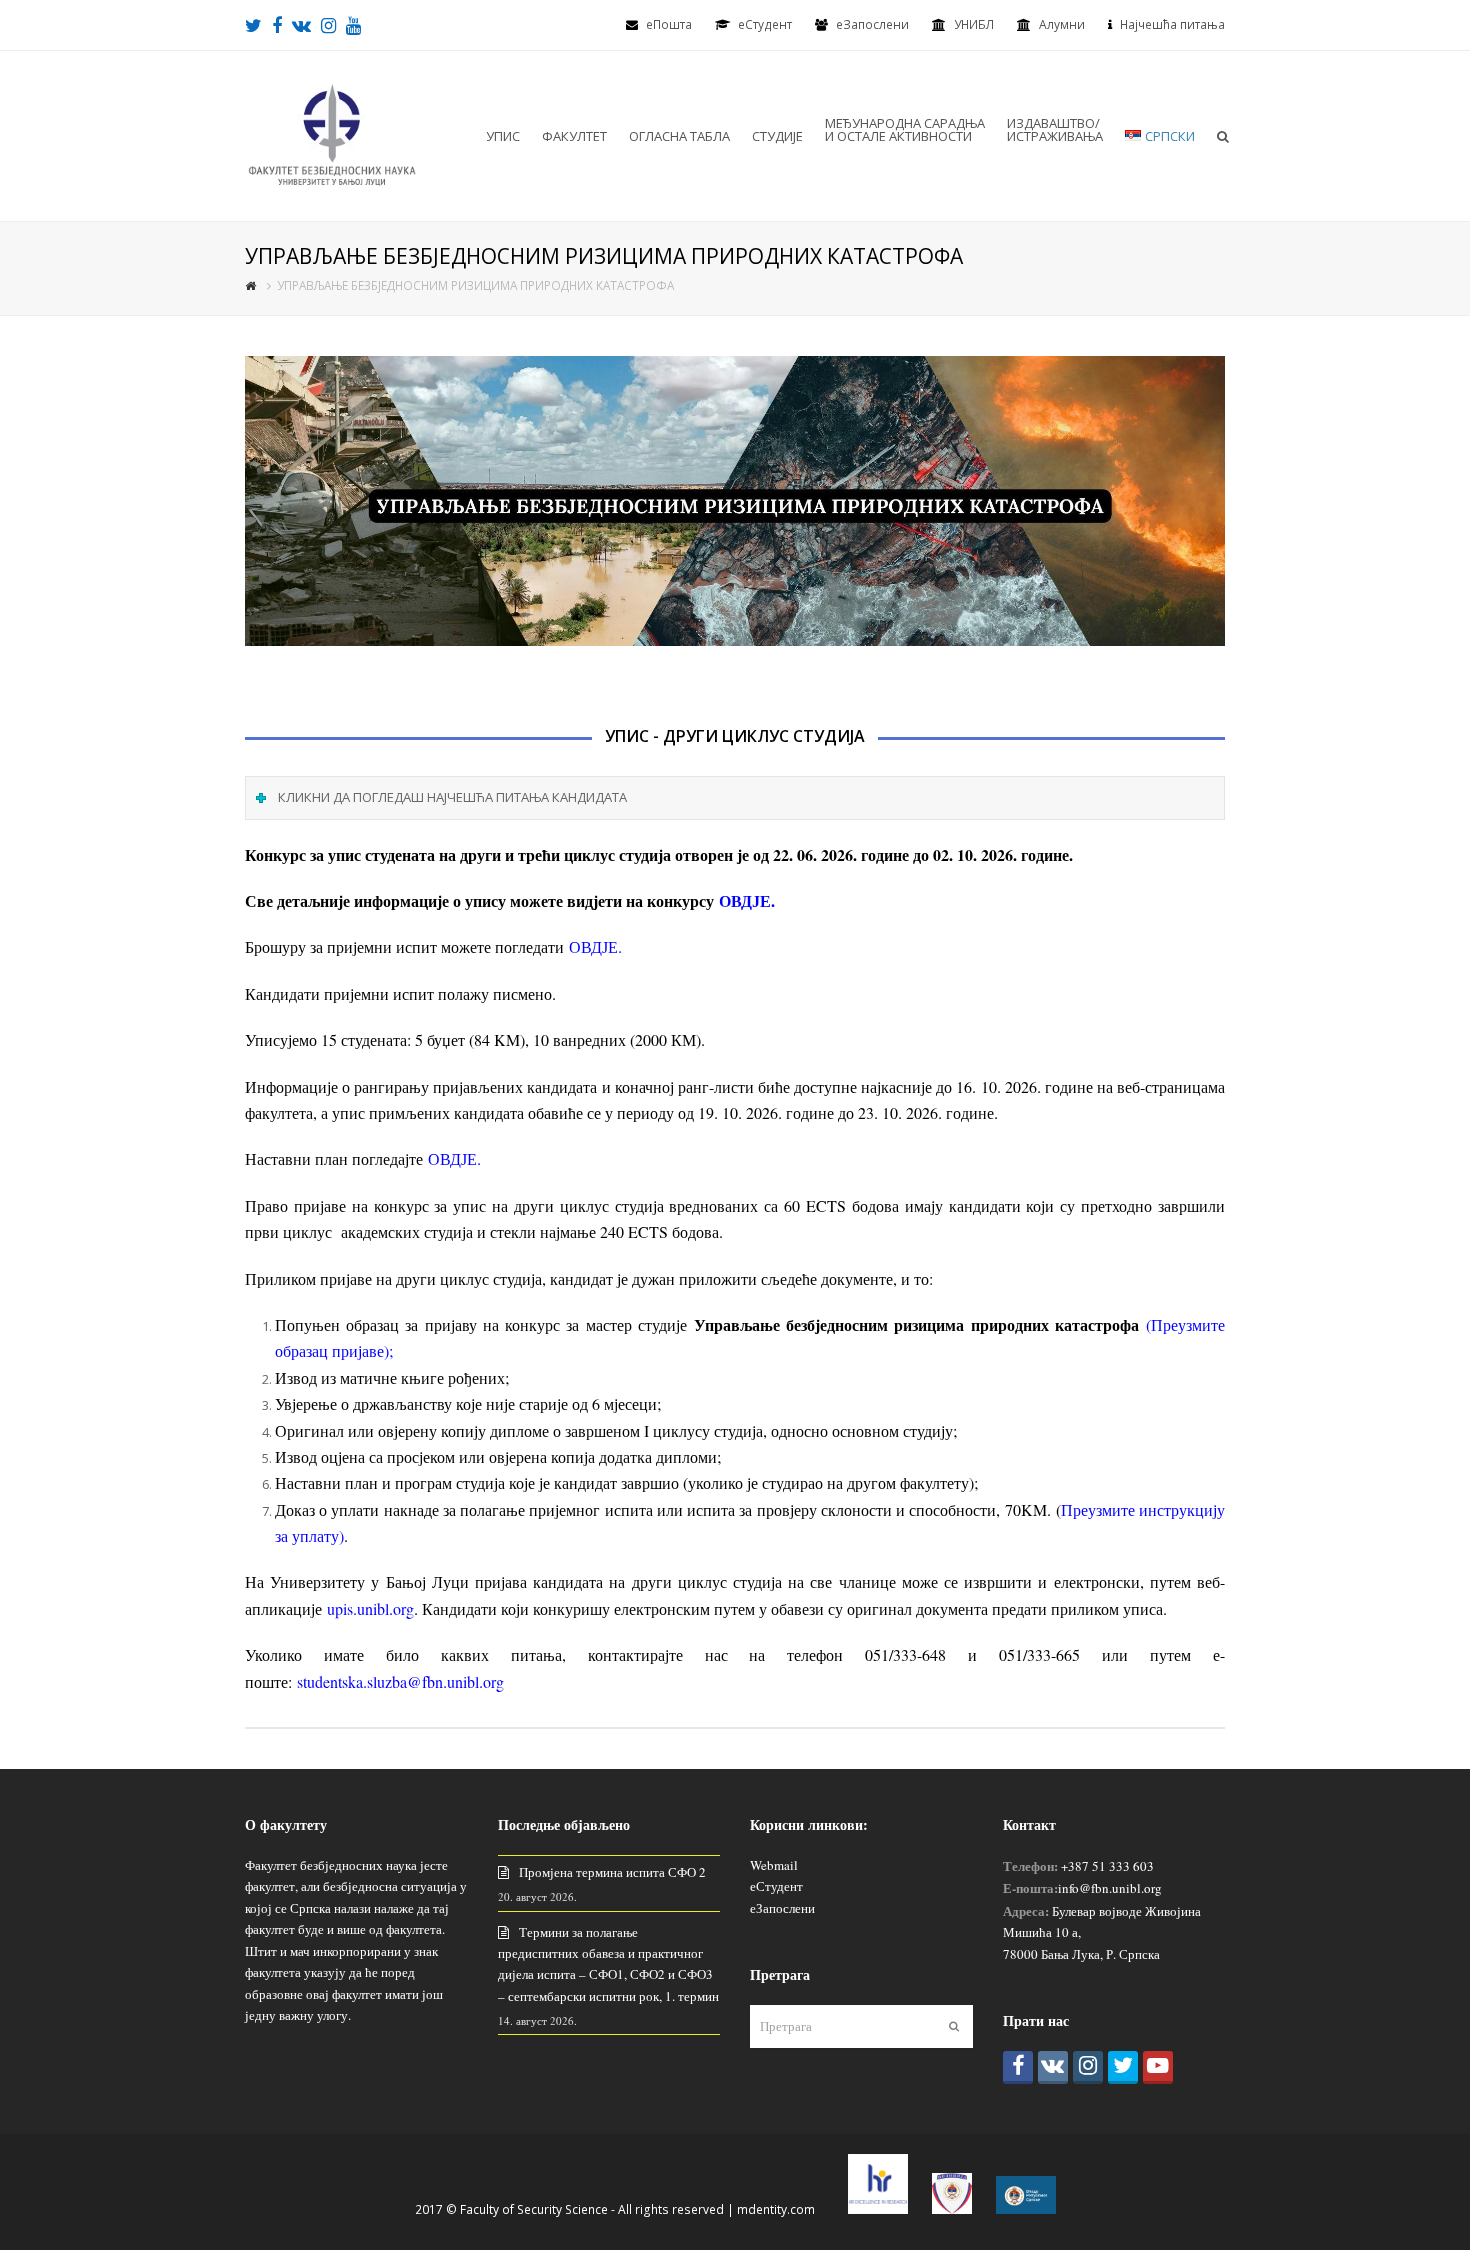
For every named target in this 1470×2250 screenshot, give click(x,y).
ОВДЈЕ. (747, 900)
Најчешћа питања (1172, 24)
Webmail (774, 1865)
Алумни (1062, 24)
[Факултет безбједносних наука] (332, 134)
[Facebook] (1018, 2067)
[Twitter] (1123, 2067)
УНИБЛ (974, 24)
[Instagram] (1088, 2067)
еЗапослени (872, 24)
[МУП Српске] (952, 2209)
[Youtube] (1158, 2067)
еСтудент (776, 1886)
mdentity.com (776, 2209)
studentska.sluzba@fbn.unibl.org (400, 1681)
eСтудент (765, 24)
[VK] (1053, 2067)
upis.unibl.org (370, 1608)
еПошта (669, 24)
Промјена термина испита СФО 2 (612, 1872)
